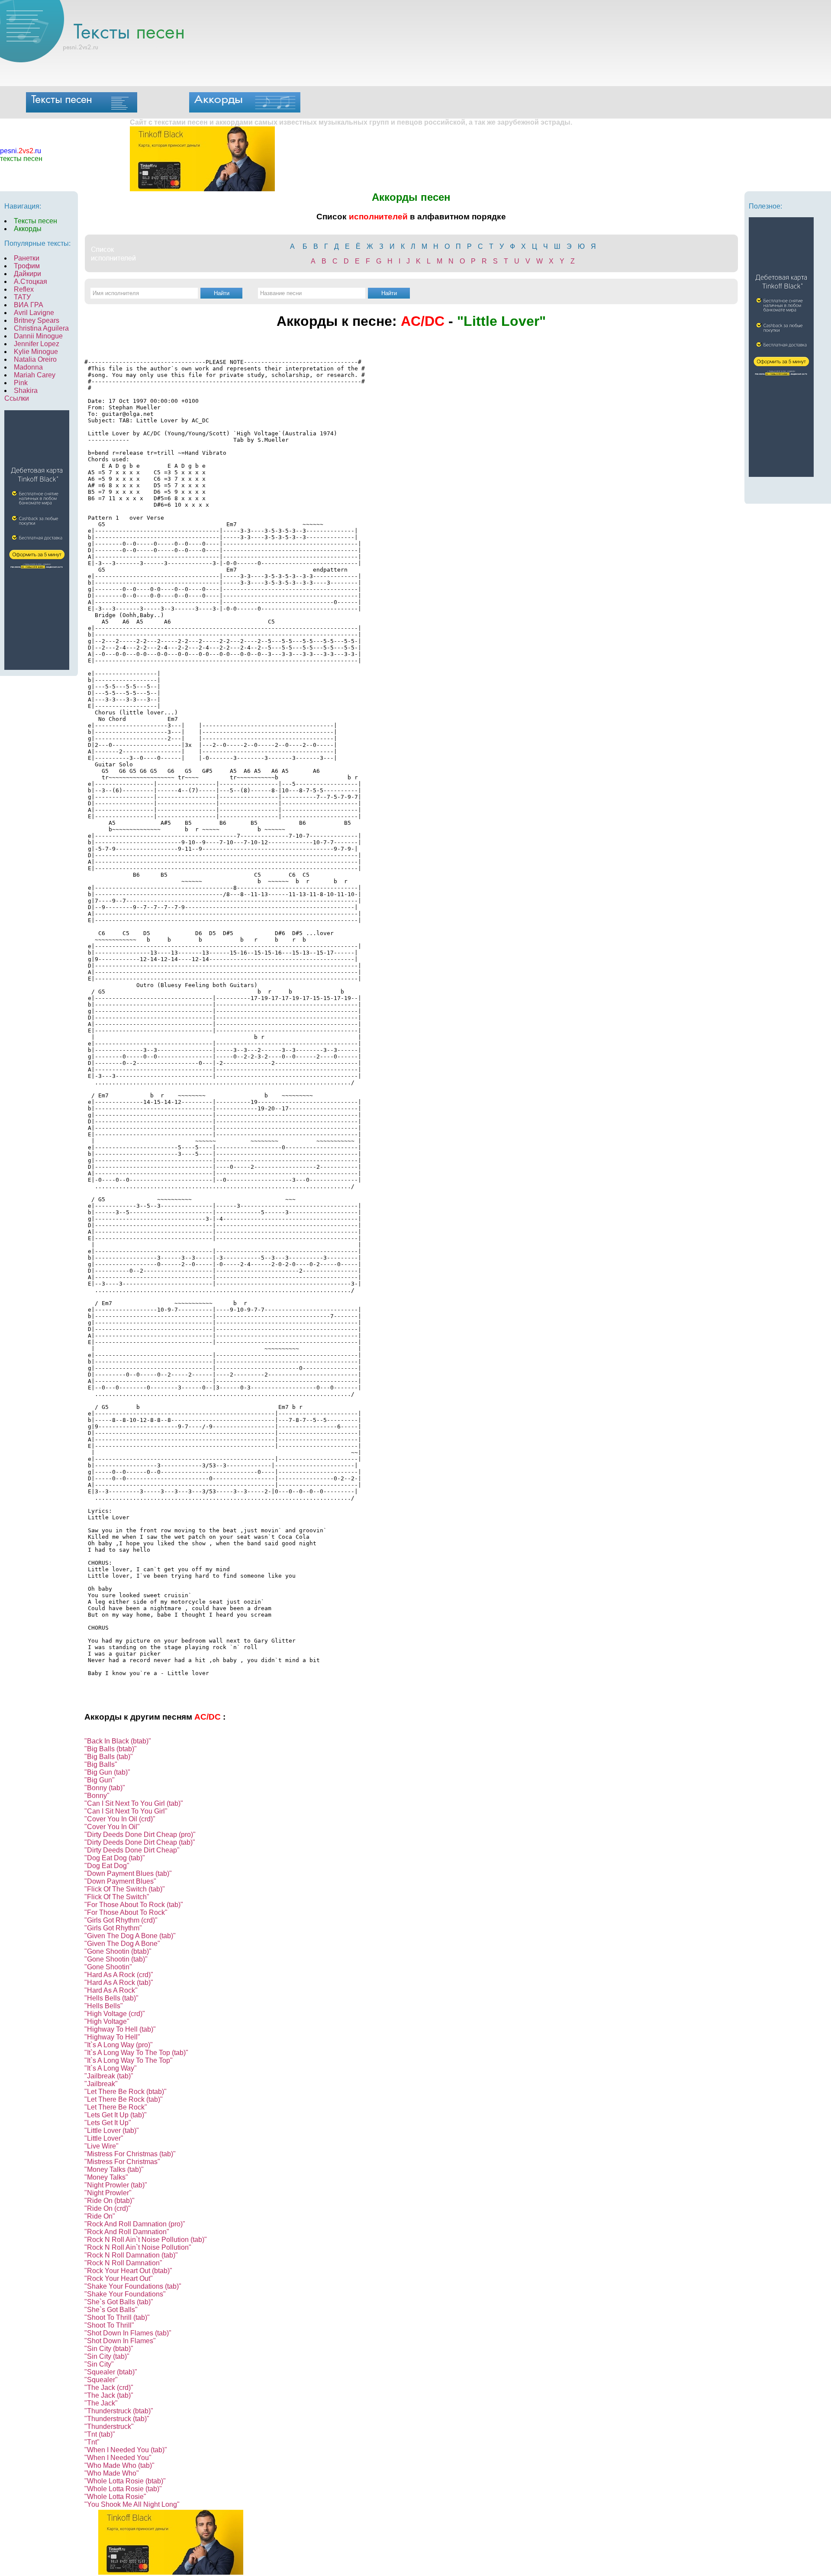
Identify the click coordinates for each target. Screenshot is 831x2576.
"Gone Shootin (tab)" (116, 1959)
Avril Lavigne (34, 313)
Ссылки (17, 398)
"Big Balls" (101, 1764)
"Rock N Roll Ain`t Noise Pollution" (138, 2247)
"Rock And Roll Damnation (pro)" (135, 2224)
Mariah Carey (35, 375)
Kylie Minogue (36, 352)
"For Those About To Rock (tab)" (134, 1905)
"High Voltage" (107, 2021)
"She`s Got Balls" (111, 2310)
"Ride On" (100, 2216)
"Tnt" (92, 2442)
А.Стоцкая (31, 281)
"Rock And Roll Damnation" (127, 2232)
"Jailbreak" (101, 2084)
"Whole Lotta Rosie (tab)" (123, 2489)
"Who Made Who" (112, 2473)
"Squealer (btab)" (111, 2372)
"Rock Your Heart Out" (119, 2279)
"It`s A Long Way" (111, 2068)
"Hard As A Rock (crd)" (119, 1975)
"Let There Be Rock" (116, 2107)
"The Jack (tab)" (109, 2395)
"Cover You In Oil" (112, 1827)
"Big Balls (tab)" (109, 1757)
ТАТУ (22, 297)
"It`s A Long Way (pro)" (119, 2045)
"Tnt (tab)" (100, 2434)
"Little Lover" (104, 2138)
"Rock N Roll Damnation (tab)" (131, 2255)
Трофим (27, 266)
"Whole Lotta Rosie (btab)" (125, 2481)
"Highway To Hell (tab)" (120, 2029)
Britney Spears (37, 320)
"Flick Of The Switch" (117, 1897)
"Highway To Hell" (112, 2037)
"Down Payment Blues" (120, 1881)
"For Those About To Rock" (126, 1912)
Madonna (28, 367)
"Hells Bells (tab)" (111, 1998)
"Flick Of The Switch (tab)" (125, 1889)
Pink (21, 383)
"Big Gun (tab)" (107, 1772)
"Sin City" (99, 2364)
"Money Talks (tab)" (114, 2169)
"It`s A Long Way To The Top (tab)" (136, 2053)
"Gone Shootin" (108, 1967)
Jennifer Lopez (37, 344)
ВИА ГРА (29, 305)
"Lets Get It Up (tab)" (116, 2115)
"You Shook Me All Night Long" (132, 2504)
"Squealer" (101, 2380)
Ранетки (27, 258)
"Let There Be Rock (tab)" (124, 2099)
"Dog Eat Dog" (107, 1866)
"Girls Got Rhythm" (113, 1928)
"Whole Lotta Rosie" (115, 2497)
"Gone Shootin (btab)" (118, 1951)
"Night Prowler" (108, 2193)
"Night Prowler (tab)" (116, 2185)
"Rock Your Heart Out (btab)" (128, 2271)
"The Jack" (101, 2403)
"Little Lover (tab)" (112, 2131)
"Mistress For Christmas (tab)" (130, 2154)
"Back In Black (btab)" (118, 1741)
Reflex (24, 289)
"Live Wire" (101, 2146)
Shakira (26, 391)
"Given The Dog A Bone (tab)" (130, 1936)
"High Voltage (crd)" (115, 2014)
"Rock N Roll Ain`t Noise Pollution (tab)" (146, 2240)
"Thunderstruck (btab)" (119, 2411)
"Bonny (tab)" (105, 1788)
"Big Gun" (100, 1780)
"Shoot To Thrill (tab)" (117, 2317)
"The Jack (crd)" (109, 2388)
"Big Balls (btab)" (111, 1749)
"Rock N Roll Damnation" (123, 2263)
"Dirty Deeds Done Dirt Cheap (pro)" (140, 1835)
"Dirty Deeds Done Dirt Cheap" (132, 1850)
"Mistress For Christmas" (122, 2162)
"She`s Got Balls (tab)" (119, 2302)
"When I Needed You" (118, 2458)
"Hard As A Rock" (111, 1990)
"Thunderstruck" (109, 2426)
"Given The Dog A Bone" (122, 1944)
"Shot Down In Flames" (120, 2341)
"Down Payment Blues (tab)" (128, 1873)
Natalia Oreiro (35, 359)
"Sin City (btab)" (109, 2349)
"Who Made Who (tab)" (119, 2465)
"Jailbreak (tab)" (109, 2076)
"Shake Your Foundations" (125, 2294)
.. (21, 151)
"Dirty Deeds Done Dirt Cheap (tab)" (140, 1842)
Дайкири (27, 274)
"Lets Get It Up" (108, 2123)
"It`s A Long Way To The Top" (129, 2060)
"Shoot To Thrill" (109, 2325)
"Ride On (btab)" (110, 2201)
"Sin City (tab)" (107, 2356)
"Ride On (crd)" (108, 2208)
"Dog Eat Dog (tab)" (115, 1858)
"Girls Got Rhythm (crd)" (121, 1920)
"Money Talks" (106, 2177)
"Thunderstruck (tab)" (117, 2419)
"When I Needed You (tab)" (126, 2450)
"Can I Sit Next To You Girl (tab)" (134, 1803)
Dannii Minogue (38, 336)
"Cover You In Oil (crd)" (120, 1819)
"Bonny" (97, 1796)
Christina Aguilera (41, 328)
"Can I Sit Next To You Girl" (126, 1811)
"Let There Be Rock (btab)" (126, 2092)
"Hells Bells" (104, 2006)
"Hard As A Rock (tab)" (119, 1983)
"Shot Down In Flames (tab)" (128, 2333)
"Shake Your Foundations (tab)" (133, 2286)
